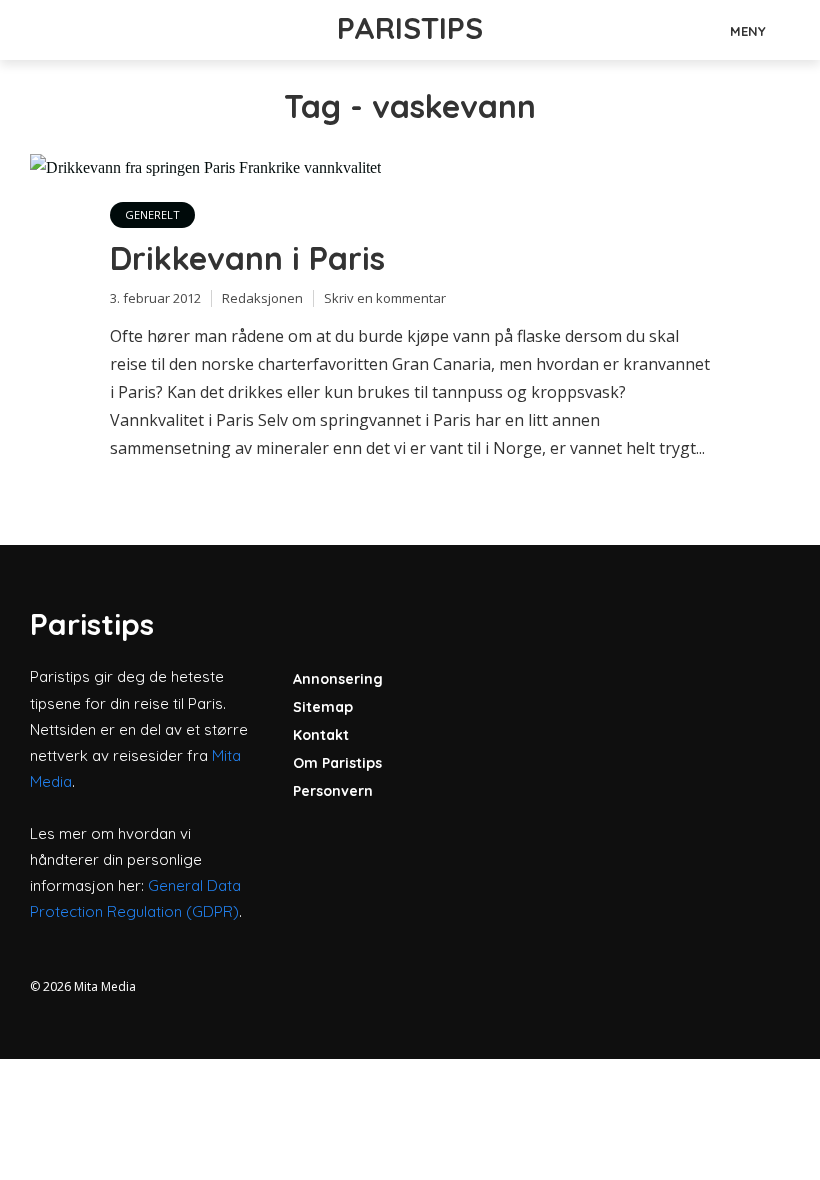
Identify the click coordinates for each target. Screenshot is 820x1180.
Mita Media (105, 986)
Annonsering (338, 679)
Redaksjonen (262, 298)
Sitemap (323, 707)
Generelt (152, 214)
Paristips (410, 28)
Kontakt (321, 735)
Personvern (333, 791)
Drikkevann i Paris (247, 258)
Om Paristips (337, 763)
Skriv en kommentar (385, 298)
